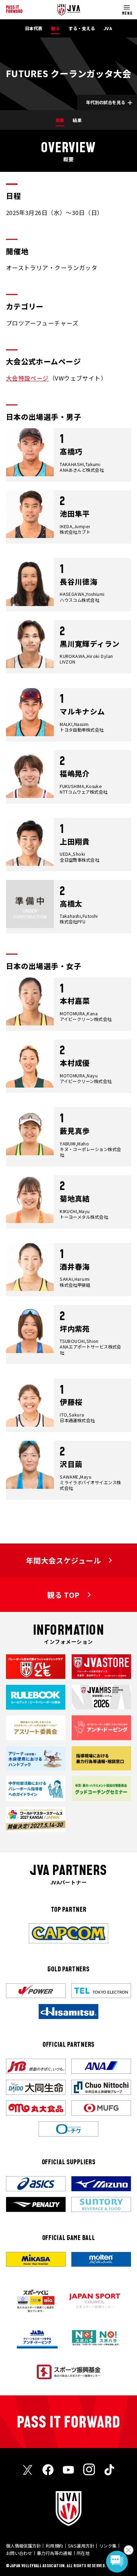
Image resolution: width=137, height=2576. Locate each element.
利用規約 (54, 2546)
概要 (60, 120)
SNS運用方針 (81, 2546)
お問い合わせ (19, 2553)
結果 (77, 120)
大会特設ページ (27, 378)
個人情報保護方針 (24, 2546)
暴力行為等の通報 (54, 2553)
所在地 (83, 2553)
